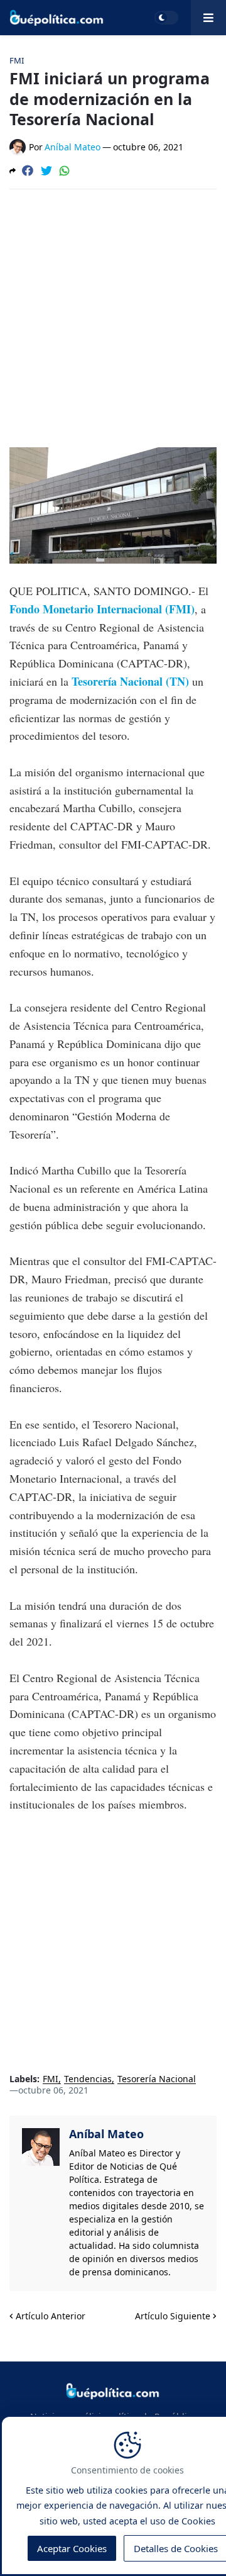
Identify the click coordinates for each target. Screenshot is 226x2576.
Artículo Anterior (51, 2316)
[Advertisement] (113, 318)
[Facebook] (28, 170)
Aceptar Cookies (72, 2548)
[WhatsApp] (65, 170)
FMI (51, 2079)
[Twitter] (46, 170)
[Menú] (208, 18)
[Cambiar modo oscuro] (166, 18)
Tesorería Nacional (157, 2079)
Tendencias (88, 2079)
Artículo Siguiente (173, 2316)
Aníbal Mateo (106, 2134)
